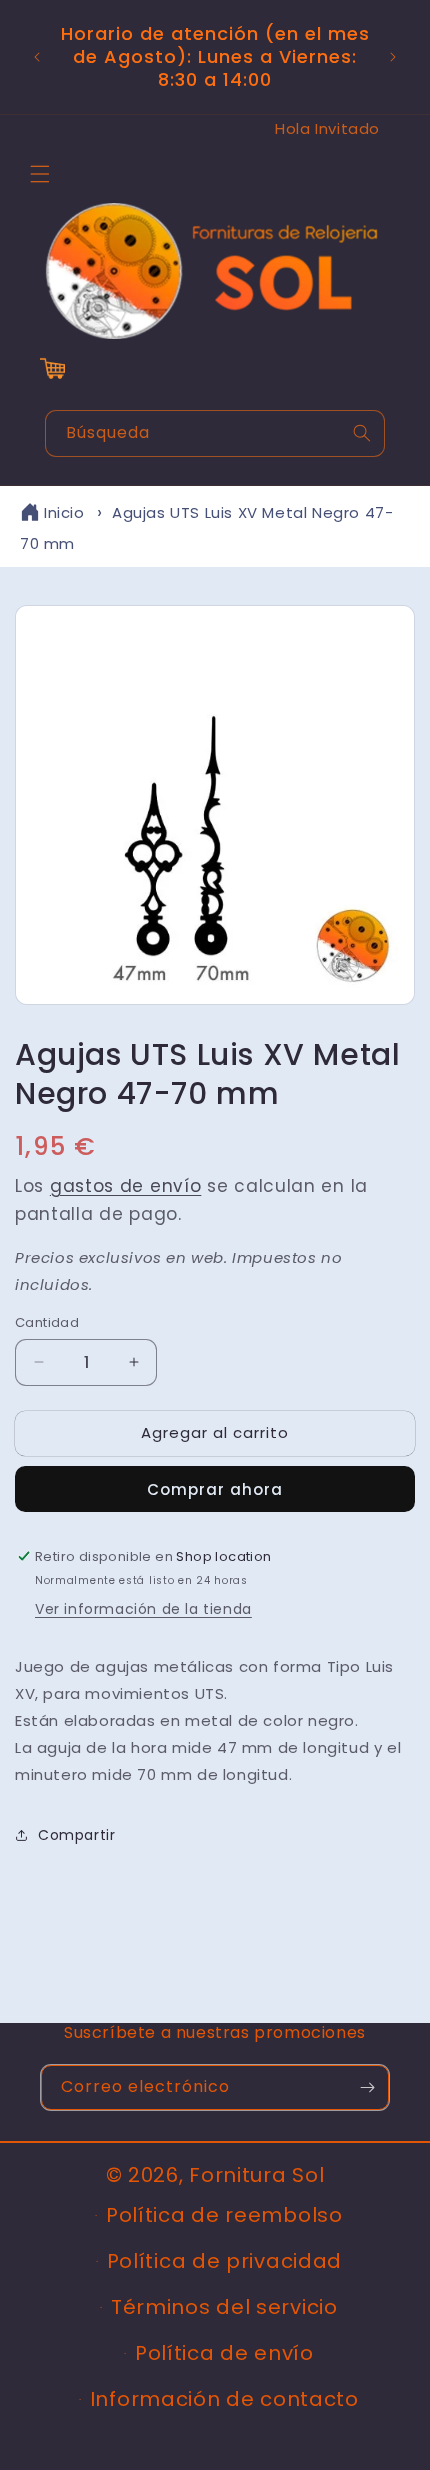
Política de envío (224, 2353)
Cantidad (47, 1322)
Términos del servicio (224, 2307)
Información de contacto (224, 2399)
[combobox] (215, 433)
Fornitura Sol (256, 2175)
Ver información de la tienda (143, 1609)
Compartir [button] (76, 1835)
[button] (40, 174)
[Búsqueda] (362, 433)
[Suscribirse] (367, 2087)
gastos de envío (126, 1186)
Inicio (64, 512)
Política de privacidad (224, 2261)
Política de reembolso (224, 2215)
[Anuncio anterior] (37, 57)
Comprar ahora (215, 1489)
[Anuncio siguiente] (393, 57)
